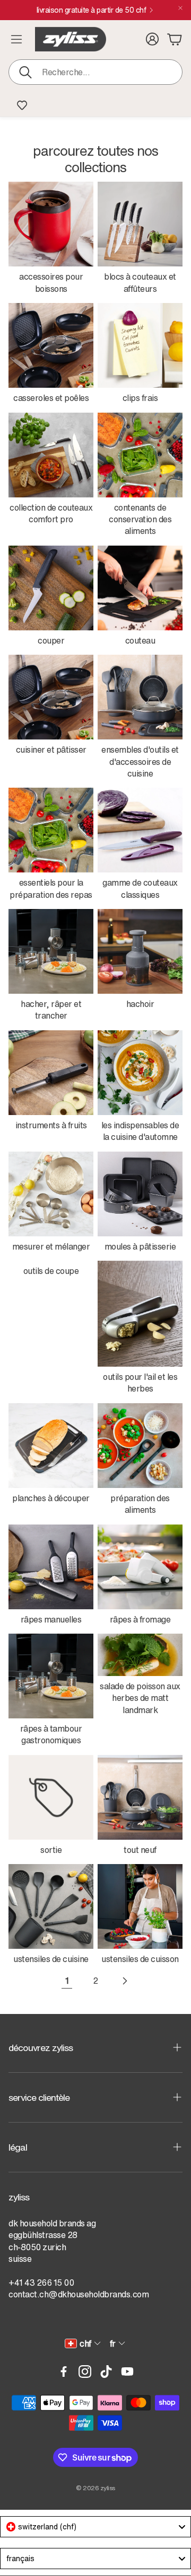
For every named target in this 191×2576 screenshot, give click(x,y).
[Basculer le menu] (16, 39)
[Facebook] (64, 2372)
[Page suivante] (124, 1981)
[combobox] (95, 2527)
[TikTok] (106, 2372)
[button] (95, 72)
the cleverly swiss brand (91, 10)
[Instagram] (85, 2372)
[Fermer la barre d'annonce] (180, 8)
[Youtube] (127, 2372)
